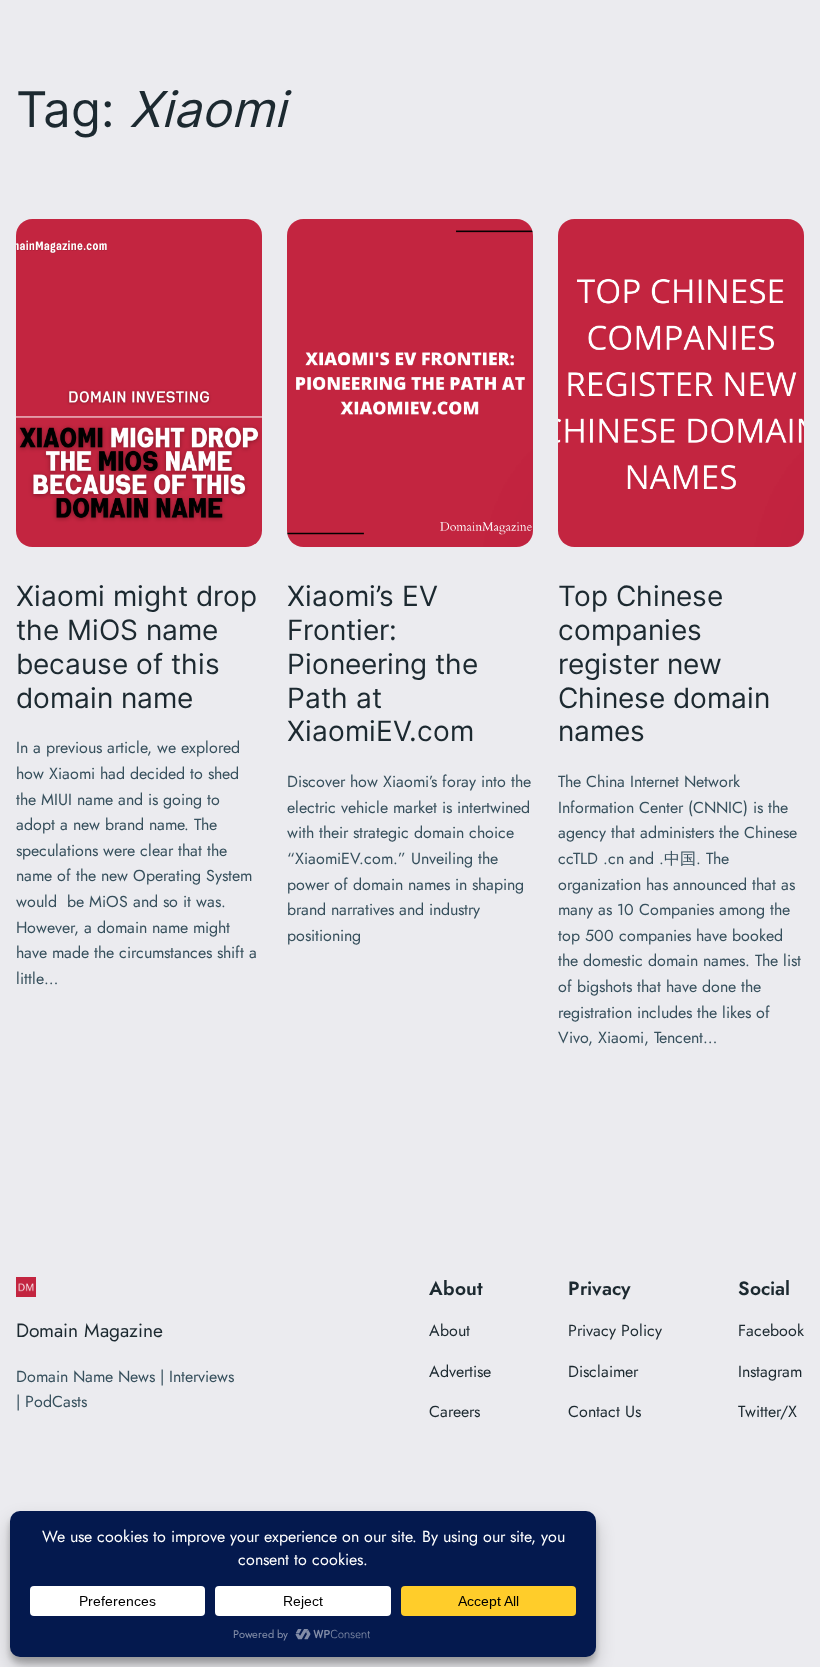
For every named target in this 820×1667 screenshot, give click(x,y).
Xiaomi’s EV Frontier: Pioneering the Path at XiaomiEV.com (382, 664)
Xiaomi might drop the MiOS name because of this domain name (136, 647)
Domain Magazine (89, 1330)
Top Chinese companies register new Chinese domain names (664, 664)
